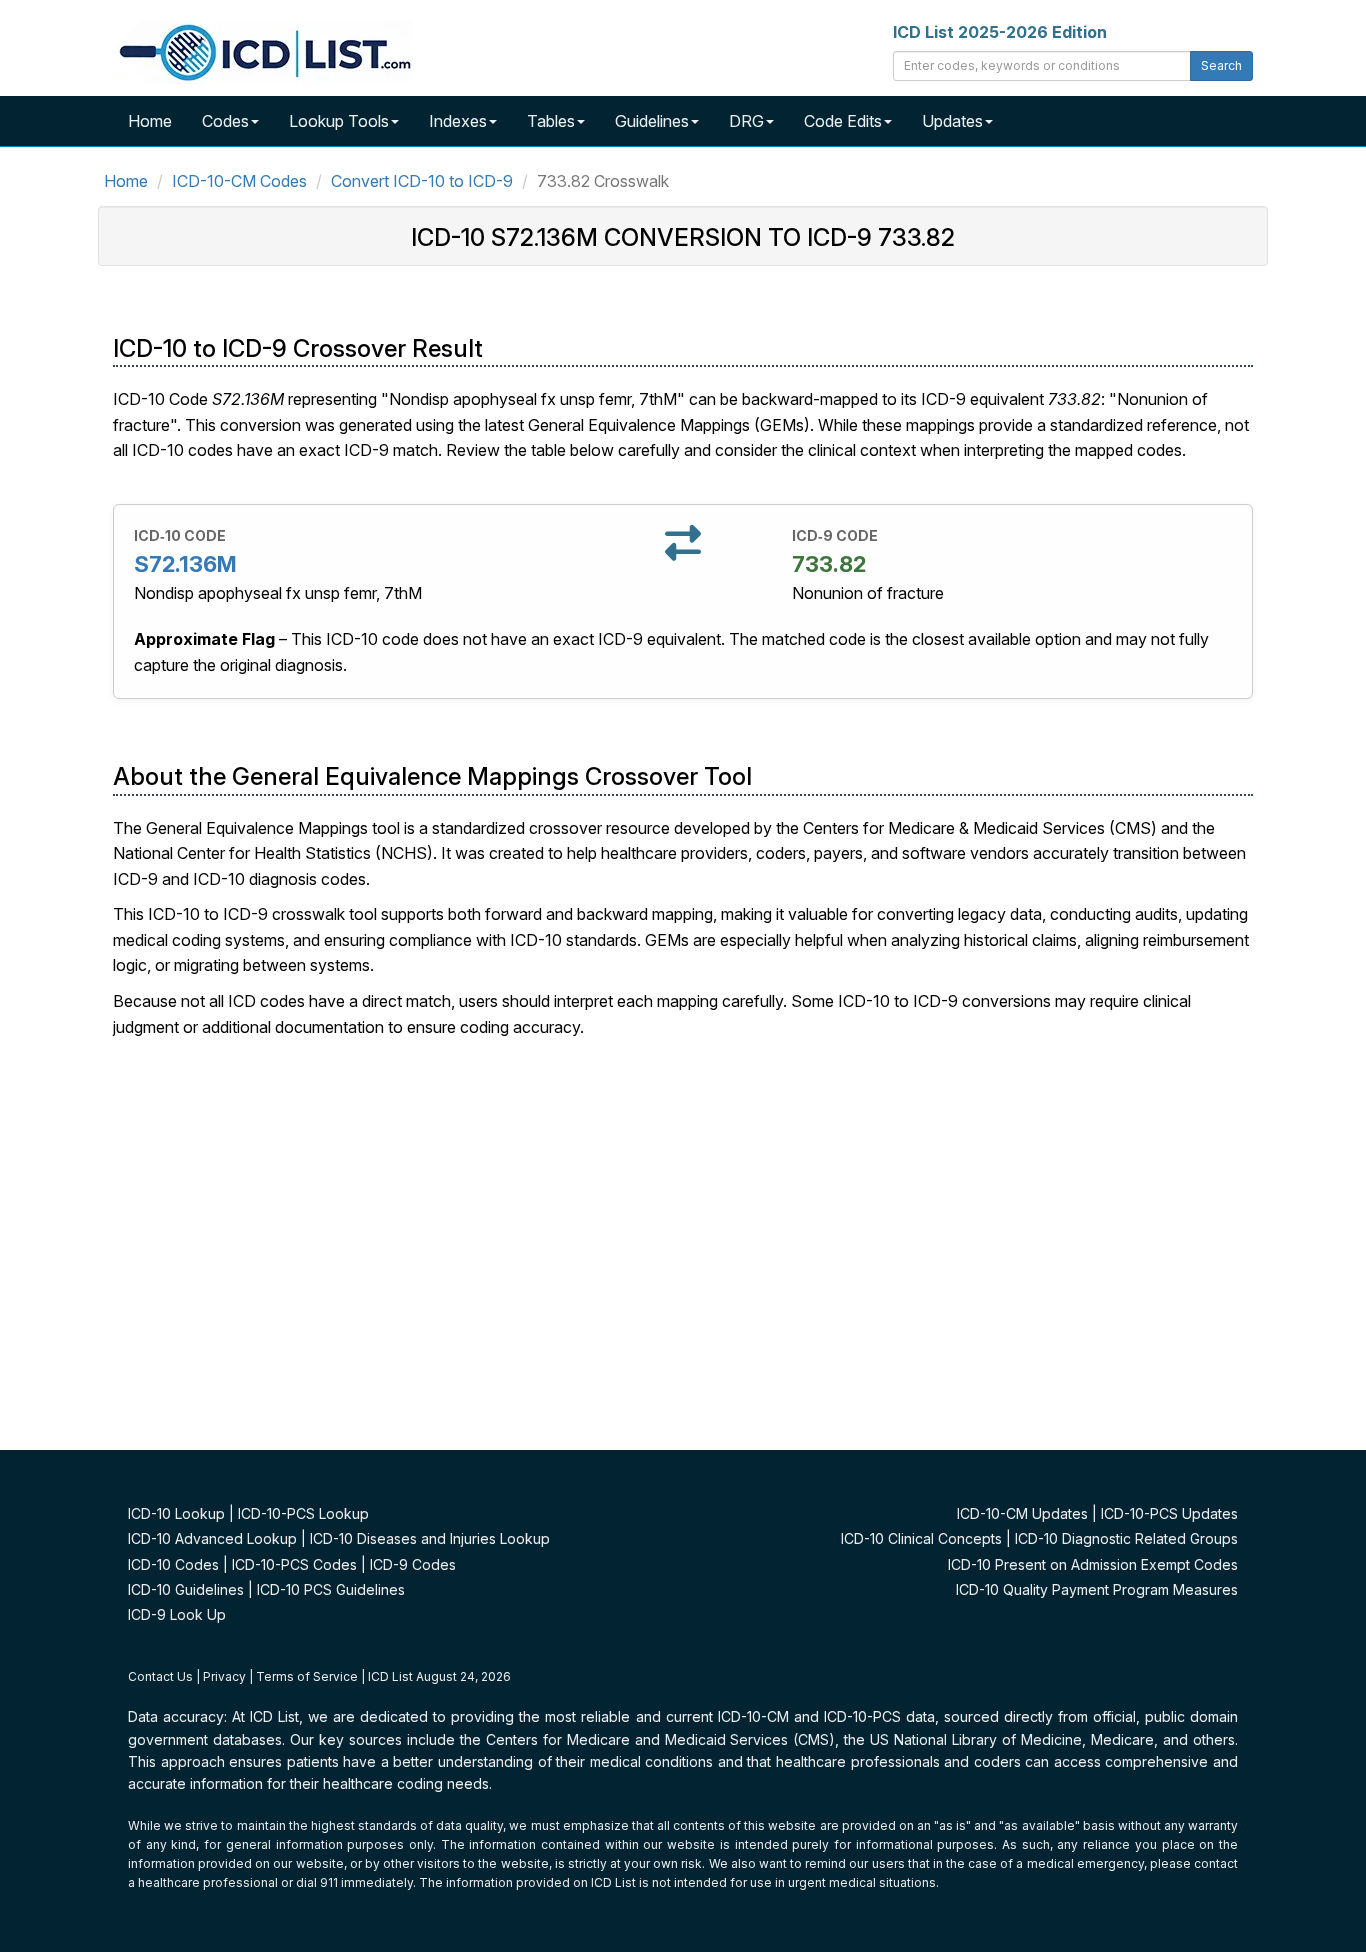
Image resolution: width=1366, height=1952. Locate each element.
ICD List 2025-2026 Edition (1000, 32)
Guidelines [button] (652, 121)
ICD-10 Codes (173, 1564)
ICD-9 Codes (413, 1564)
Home (150, 121)
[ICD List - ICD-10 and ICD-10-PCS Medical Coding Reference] (263, 50)
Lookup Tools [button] (339, 121)
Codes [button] (225, 121)
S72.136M (185, 564)
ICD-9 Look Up (177, 1614)
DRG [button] (746, 121)
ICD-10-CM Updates (1022, 1513)
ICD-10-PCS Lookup (303, 1513)
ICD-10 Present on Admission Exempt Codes (1093, 1564)
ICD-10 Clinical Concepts (921, 1538)
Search (1221, 65)
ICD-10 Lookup (176, 1513)
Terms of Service (307, 1676)
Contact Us (160, 1676)
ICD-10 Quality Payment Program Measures (1097, 1589)
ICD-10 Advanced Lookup (212, 1538)
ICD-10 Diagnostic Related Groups (1126, 1538)
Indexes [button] (458, 121)
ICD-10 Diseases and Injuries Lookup (430, 1538)
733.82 (829, 564)
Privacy (224, 1676)
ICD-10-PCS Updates (1169, 1513)
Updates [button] (952, 121)
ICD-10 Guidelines (186, 1589)
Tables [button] (551, 121)
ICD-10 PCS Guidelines (331, 1589)
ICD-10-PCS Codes (294, 1564)
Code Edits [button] (843, 121)
